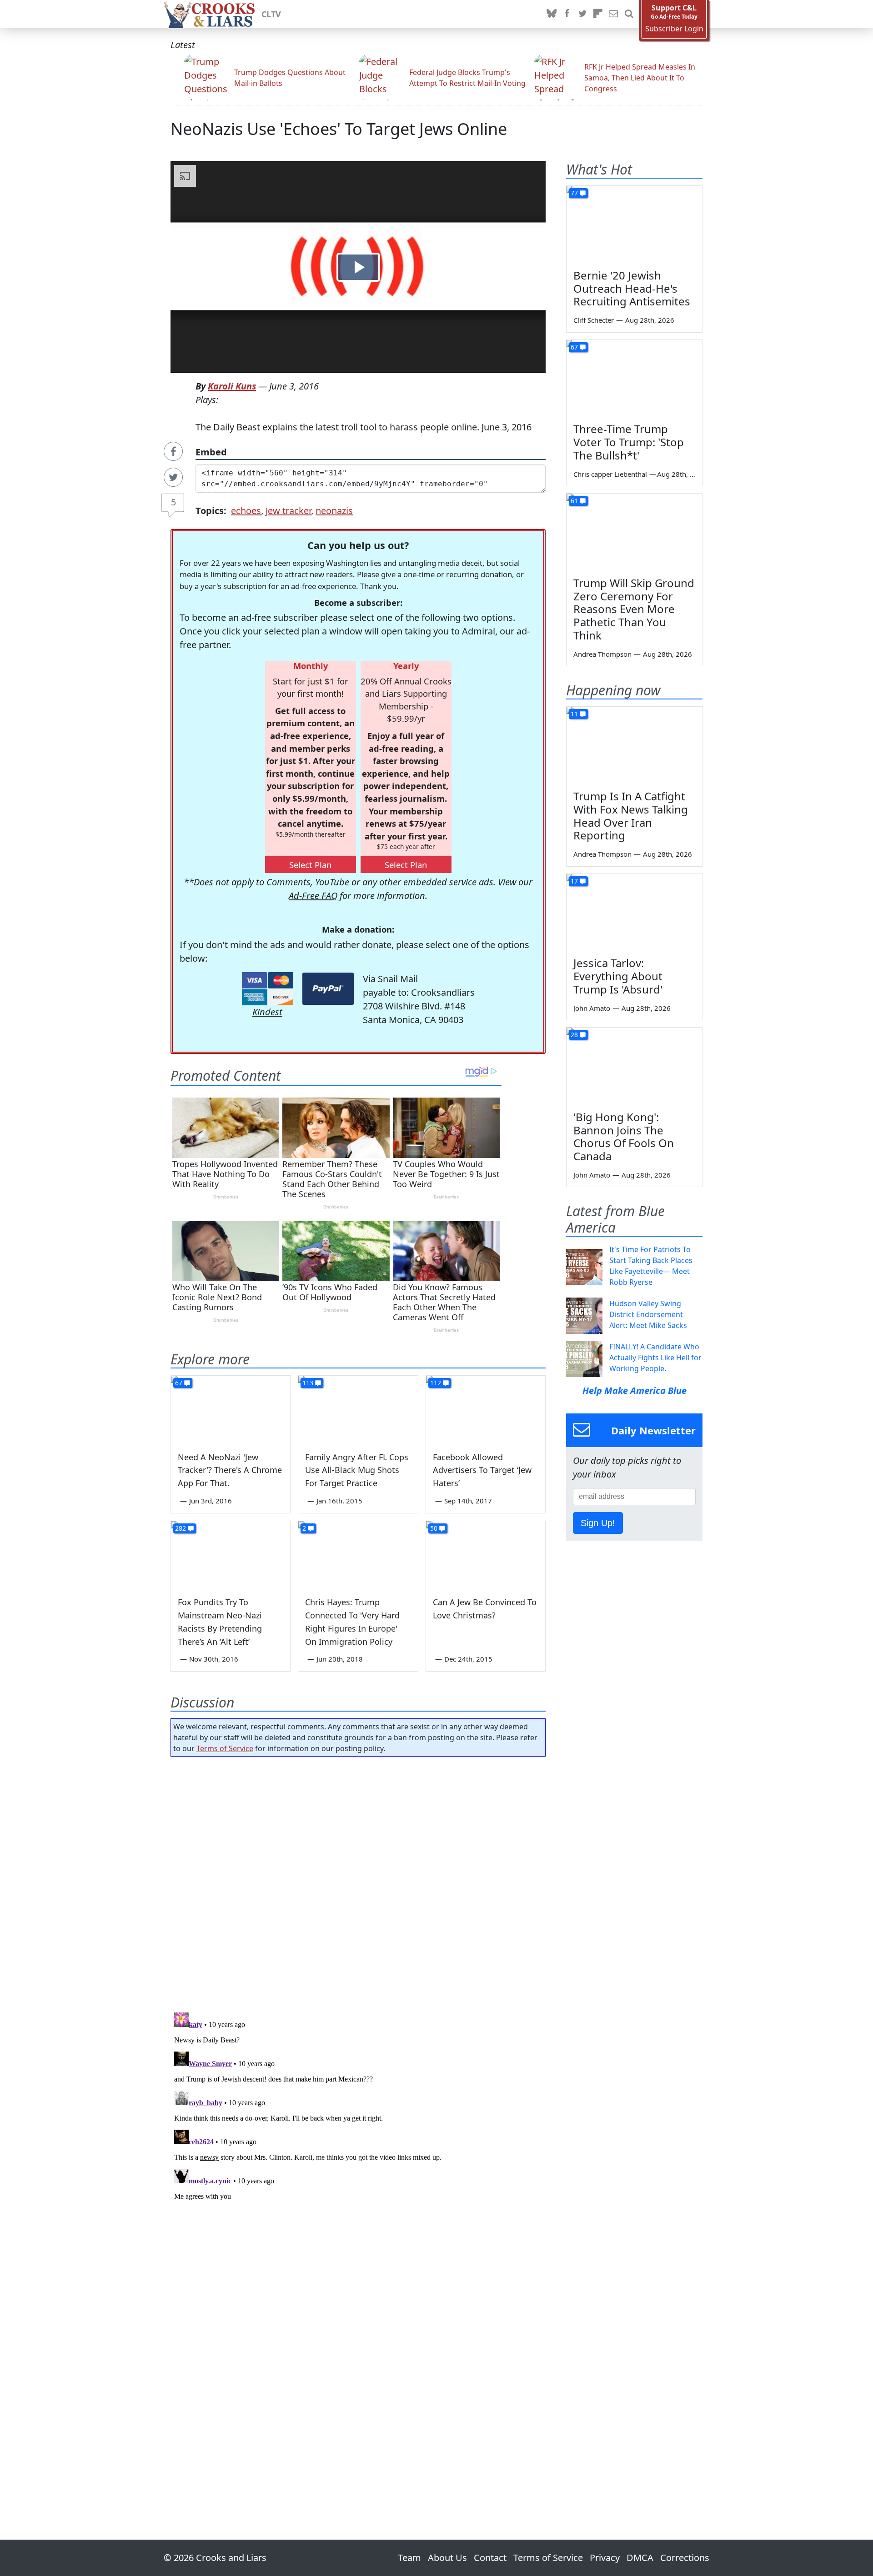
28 (574, 1035)
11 (574, 714)
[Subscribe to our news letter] (613, 14)
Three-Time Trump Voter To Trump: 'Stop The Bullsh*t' (629, 442)
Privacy (605, 2558)
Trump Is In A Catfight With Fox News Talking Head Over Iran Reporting (631, 816)
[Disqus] (358, 2122)
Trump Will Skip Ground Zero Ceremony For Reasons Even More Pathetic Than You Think (634, 609)
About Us (447, 2558)
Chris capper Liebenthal (610, 474)
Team (409, 2558)
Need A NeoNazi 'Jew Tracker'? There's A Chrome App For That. (230, 1470)
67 (179, 1383)
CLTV (271, 14)
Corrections (685, 2558)
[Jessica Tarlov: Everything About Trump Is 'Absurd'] (634, 912)
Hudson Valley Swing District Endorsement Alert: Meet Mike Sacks (648, 1314)
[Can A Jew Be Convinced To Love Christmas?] (486, 1555)
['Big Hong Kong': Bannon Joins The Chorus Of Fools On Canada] (634, 1066)
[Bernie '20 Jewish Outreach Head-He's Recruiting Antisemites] (634, 224)
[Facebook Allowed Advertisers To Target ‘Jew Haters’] (486, 1409)
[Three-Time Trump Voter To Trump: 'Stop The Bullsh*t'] (634, 378)
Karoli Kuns (232, 386)
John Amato (592, 1008)
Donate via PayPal (328, 989)
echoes (246, 511)
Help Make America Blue (635, 1390)
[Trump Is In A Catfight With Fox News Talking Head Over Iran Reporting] (634, 745)
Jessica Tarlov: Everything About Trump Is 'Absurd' (618, 976)
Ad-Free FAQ (313, 896)
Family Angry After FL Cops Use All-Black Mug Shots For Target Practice (357, 1470)
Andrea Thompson (602, 654)
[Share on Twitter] (173, 477)
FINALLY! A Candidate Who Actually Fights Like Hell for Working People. (655, 1358)
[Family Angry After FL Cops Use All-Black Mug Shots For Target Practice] (358, 1409)
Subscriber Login (674, 29)
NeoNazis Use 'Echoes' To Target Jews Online (339, 129)
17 (574, 881)
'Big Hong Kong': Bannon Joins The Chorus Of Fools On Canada (624, 1136)
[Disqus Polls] (358, 1882)
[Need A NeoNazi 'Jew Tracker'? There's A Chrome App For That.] (231, 1409)
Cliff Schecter (594, 320)
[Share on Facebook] (173, 451)
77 (574, 193)
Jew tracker (288, 511)
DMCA (640, 2558)
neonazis (334, 511)
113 (308, 1383)
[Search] (629, 14)
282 (181, 1528)
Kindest (267, 1012)
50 (434, 1528)
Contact (490, 2558)
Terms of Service (225, 1748)
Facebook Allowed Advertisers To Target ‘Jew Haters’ (482, 1470)
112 (436, 1383)
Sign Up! (598, 1523)
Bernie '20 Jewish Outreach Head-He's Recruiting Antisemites (632, 288)
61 (574, 501)
